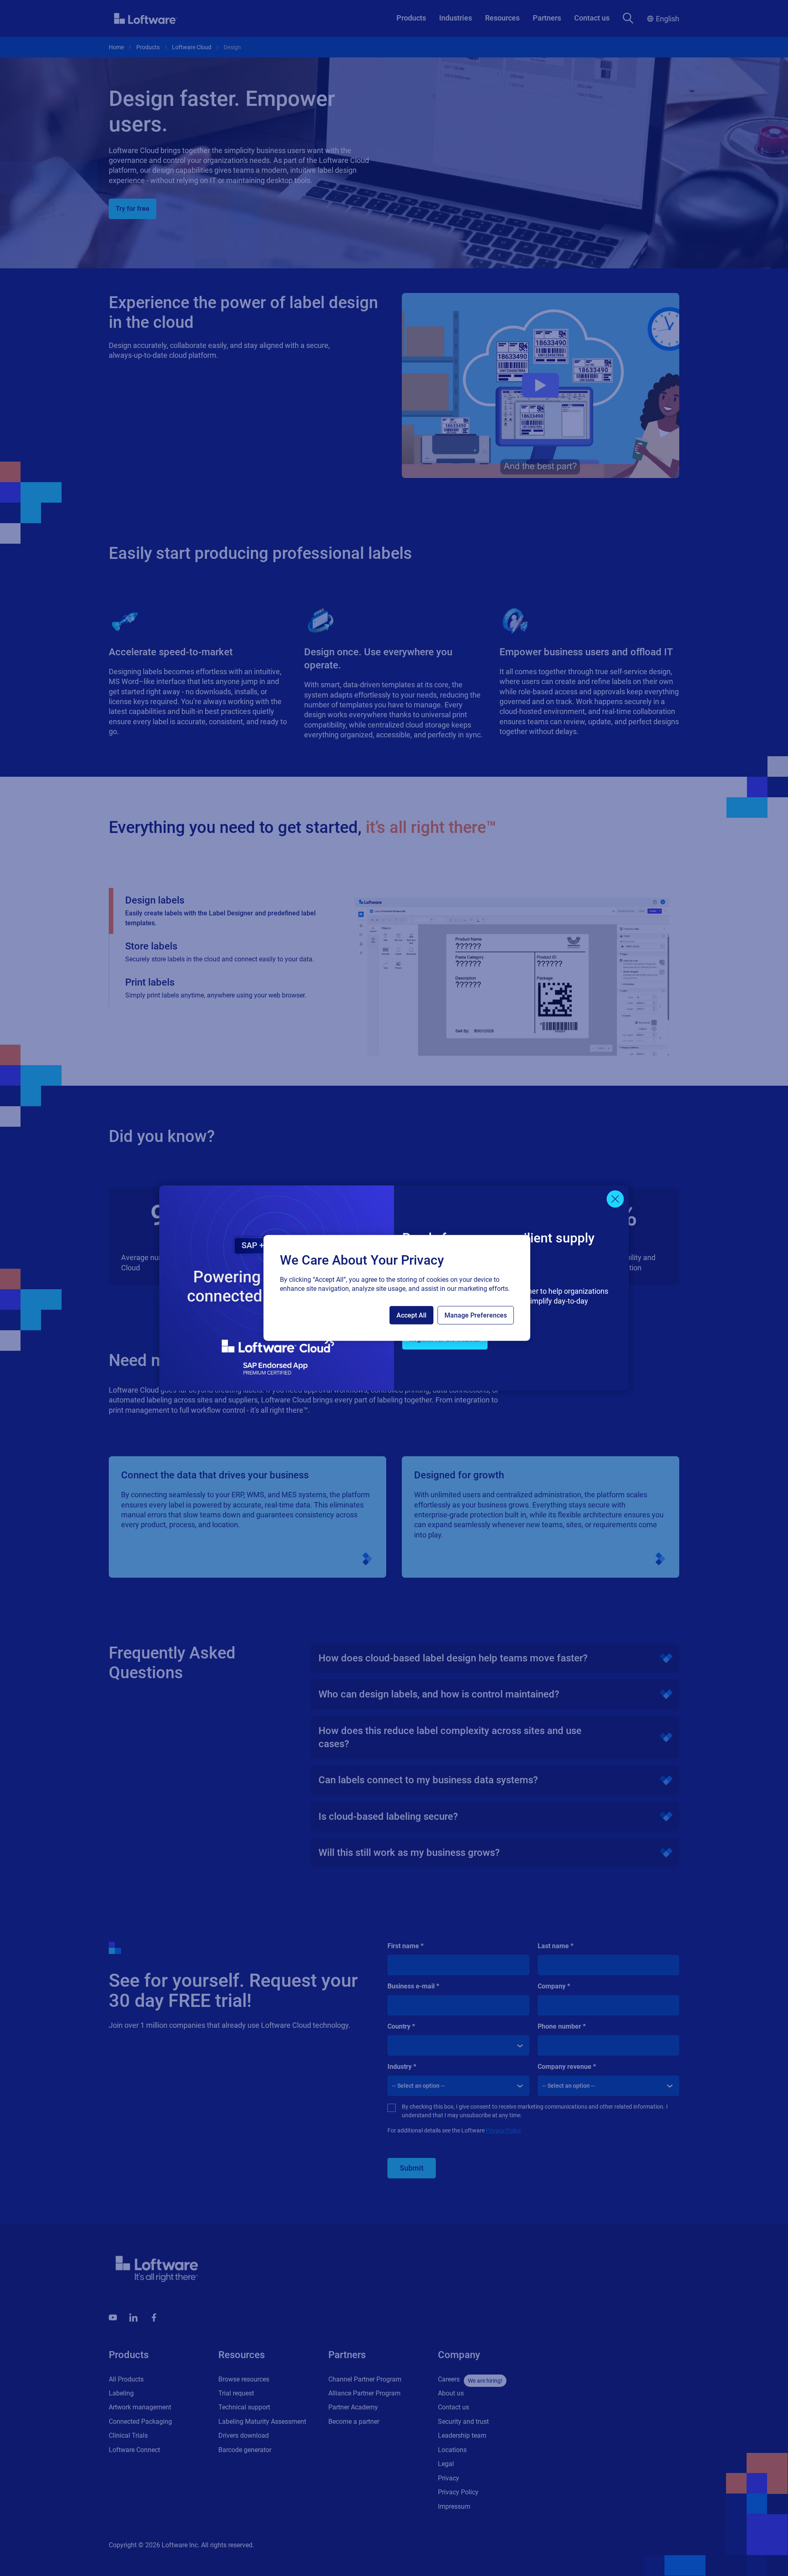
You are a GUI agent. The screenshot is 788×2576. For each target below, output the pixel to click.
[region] (397, 1288)
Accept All (411, 1315)
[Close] (615, 1199)
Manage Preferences (476, 1315)
